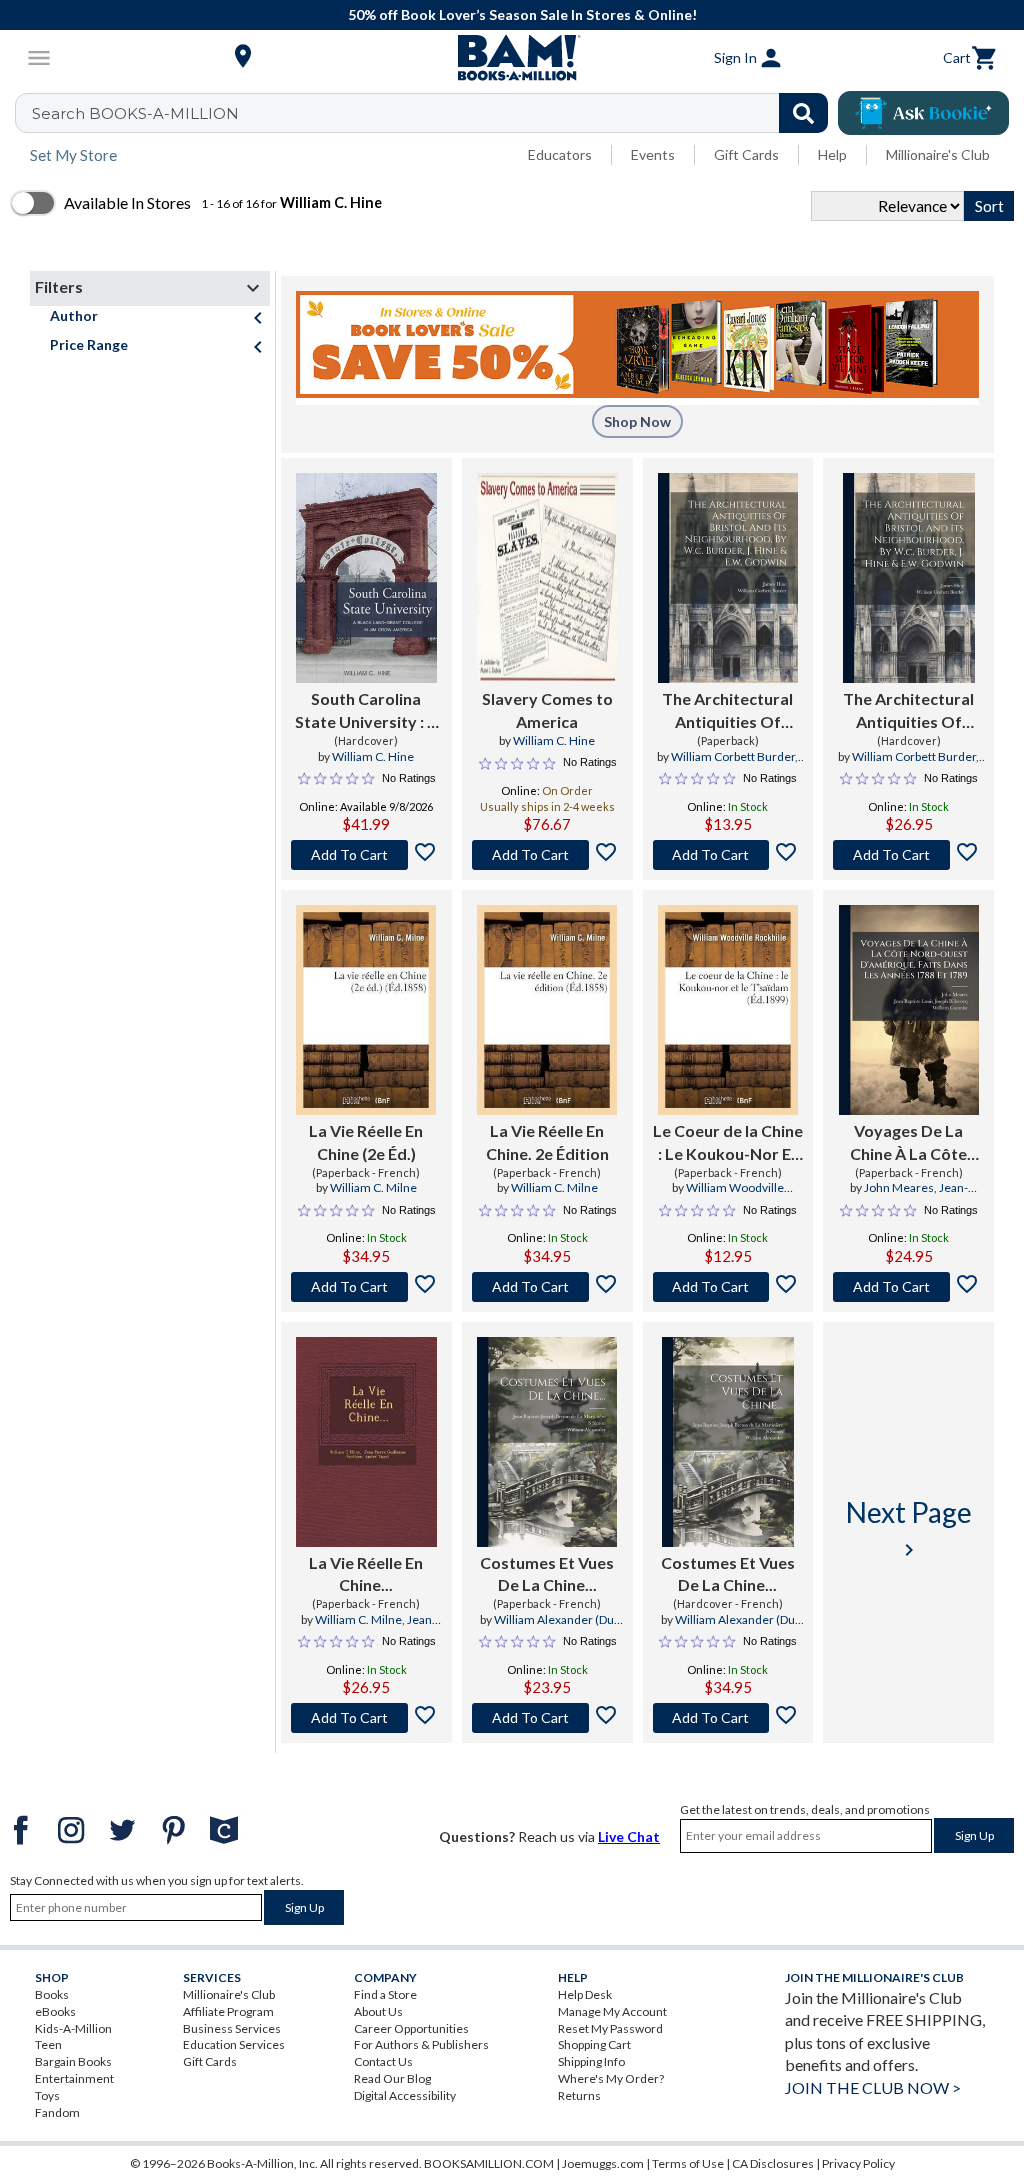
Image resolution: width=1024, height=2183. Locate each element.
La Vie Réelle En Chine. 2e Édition (547, 1141)
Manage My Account (612, 2011)
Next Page (909, 1528)
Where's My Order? (611, 2078)
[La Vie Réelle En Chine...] (366, 1442)
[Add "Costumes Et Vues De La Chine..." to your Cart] (547, 1718)
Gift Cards (746, 154)
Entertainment (74, 2078)
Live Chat (629, 1836)
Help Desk (585, 1994)
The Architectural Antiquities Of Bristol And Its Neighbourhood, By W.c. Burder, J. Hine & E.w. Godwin (727, 711)
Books (52, 1994)
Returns (579, 2095)
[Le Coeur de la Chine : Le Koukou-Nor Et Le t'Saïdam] (728, 1010)
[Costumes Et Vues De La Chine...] (547, 1442)
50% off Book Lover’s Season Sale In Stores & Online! (522, 14)
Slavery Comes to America (547, 709)
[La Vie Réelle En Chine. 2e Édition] (547, 1010)
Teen (48, 2044)
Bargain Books (73, 2061)
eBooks (55, 2011)
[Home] (512, 58)
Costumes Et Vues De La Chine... (547, 1573)
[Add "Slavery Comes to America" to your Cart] (547, 855)
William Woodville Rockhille (735, 1196)
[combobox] (434, 113)
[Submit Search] (803, 113)
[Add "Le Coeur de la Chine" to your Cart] (728, 1287)
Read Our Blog (392, 2078)
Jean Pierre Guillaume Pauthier (364, 1628)
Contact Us (383, 2061)
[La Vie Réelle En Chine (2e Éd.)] (366, 1010)
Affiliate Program (228, 2011)
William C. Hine (373, 756)
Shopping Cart (594, 2044)
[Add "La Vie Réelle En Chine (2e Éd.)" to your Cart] (366, 1287)
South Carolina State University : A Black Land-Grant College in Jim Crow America (366, 711)
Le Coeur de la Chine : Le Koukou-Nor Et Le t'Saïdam (728, 1143)
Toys (47, 2095)
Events (653, 154)
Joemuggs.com (603, 2163)
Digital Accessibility (405, 2095)
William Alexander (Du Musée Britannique (551, 1628)
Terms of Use (688, 2163)
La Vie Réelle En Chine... (366, 1573)
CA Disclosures (773, 2163)
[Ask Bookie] (923, 113)
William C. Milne (373, 1187)
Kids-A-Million (73, 2028)
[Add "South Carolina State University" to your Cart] (366, 855)
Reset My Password (610, 2028)
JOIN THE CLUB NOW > (873, 2087)
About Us (378, 2011)
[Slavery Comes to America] (547, 578)
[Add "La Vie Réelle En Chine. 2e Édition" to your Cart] (547, 1287)
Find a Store (385, 1994)
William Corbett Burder (733, 756)
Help (832, 154)
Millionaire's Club (938, 154)
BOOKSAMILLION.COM (489, 2163)
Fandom (57, 2112)
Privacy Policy (858, 2163)
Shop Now (637, 421)
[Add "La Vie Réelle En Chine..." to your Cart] (366, 1718)
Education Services (234, 2044)
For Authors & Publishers (421, 2044)
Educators (560, 154)
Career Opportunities (411, 2028)
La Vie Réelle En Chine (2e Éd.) (366, 1141)
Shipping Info (591, 2061)
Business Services (232, 2028)
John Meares (899, 1187)
